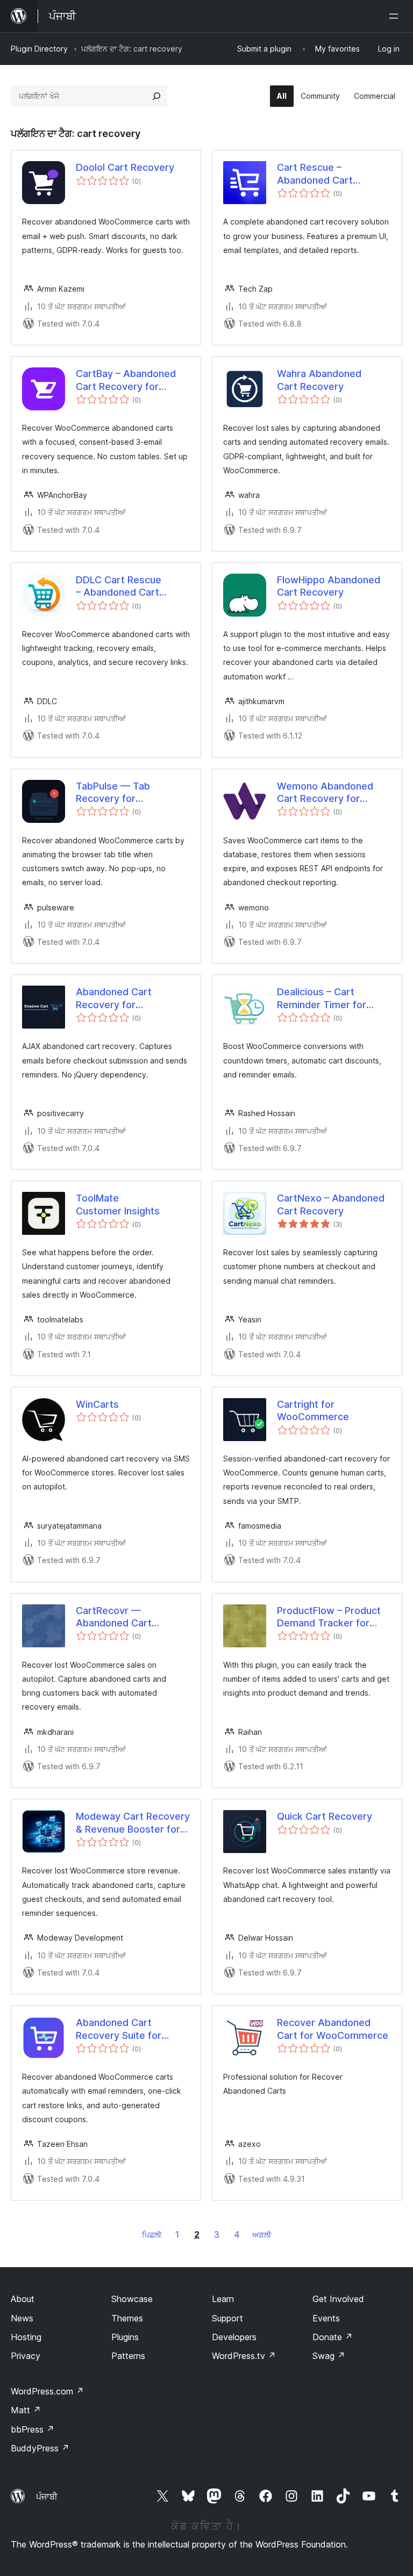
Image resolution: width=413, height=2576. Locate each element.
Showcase (132, 2299)
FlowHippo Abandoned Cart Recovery (329, 586)
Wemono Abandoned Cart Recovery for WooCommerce (325, 793)
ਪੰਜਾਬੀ (47, 2497)
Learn (223, 2299)
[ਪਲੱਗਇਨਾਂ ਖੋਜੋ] (156, 96)
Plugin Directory (39, 49)
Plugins (125, 2337)
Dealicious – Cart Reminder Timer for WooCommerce (322, 998)
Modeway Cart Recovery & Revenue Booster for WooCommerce (133, 1823)
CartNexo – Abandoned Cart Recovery (331, 1204)
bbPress (33, 2429)
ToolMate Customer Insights (118, 1204)
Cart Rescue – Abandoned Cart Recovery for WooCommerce (315, 174)
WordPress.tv (244, 2356)
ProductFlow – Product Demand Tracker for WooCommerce (329, 1617)
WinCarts (97, 1404)
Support (227, 2318)
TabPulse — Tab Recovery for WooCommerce (113, 793)
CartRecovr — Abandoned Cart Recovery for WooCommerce (114, 1617)
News (22, 2318)
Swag (329, 2356)
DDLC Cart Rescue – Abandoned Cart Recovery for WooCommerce (119, 587)
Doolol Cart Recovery (125, 167)
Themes (127, 2318)
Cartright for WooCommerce (313, 1410)
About (23, 2299)
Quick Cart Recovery (325, 1816)
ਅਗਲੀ (262, 2235)
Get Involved (338, 2299)
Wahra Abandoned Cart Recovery (319, 380)
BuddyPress (40, 2448)
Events (326, 2318)
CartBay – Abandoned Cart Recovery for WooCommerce (126, 380)
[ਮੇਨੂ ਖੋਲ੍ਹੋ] (396, 16)
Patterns (128, 2356)
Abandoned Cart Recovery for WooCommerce (114, 998)
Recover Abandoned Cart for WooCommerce (333, 2029)
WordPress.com (47, 2391)
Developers (234, 2337)
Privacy (26, 2356)
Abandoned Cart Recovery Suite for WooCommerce (119, 2029)
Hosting (26, 2337)
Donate (333, 2337)
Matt (26, 2410)
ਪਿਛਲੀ (152, 2235)
